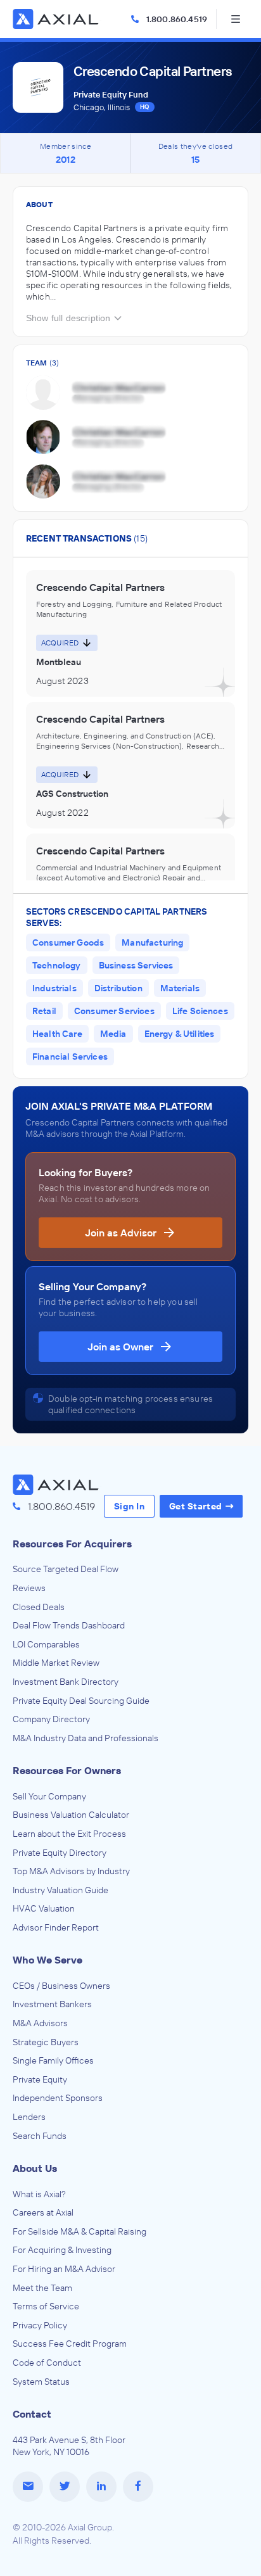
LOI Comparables (46, 1644)
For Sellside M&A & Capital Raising (80, 2231)
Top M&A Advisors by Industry (71, 1871)
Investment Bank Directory (66, 1682)
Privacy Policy (40, 2325)
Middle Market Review (56, 1663)
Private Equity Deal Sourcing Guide (81, 1701)
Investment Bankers (52, 2004)
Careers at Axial (43, 2212)
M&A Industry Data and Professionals (86, 1738)
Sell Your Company (49, 1796)
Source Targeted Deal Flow (66, 1569)
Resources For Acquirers (72, 1544)
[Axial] (57, 19)
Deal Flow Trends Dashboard (69, 1625)
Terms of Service (46, 2306)
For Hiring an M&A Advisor (64, 2269)
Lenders (29, 2117)
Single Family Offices (53, 2060)
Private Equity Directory (60, 1853)
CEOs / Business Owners (61, 1986)
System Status (41, 2382)
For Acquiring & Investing (62, 2250)
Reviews (29, 1588)
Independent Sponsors (58, 2098)
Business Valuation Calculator (71, 1815)
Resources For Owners (67, 1770)
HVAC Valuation (44, 1908)
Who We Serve (48, 1960)
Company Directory (51, 1719)
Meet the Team (42, 2288)
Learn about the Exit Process (69, 1834)
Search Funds (40, 2136)
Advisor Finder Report (56, 1927)
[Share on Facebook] (138, 2487)
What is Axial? (39, 2194)
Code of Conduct (47, 2363)
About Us (35, 2168)
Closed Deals (39, 1607)
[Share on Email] (28, 2487)
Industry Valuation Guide (60, 1890)
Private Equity (40, 2079)
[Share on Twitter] (65, 2487)
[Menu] (236, 19)
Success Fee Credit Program (70, 2344)
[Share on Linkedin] (101, 2487)
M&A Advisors (40, 2023)
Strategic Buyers (46, 2042)
